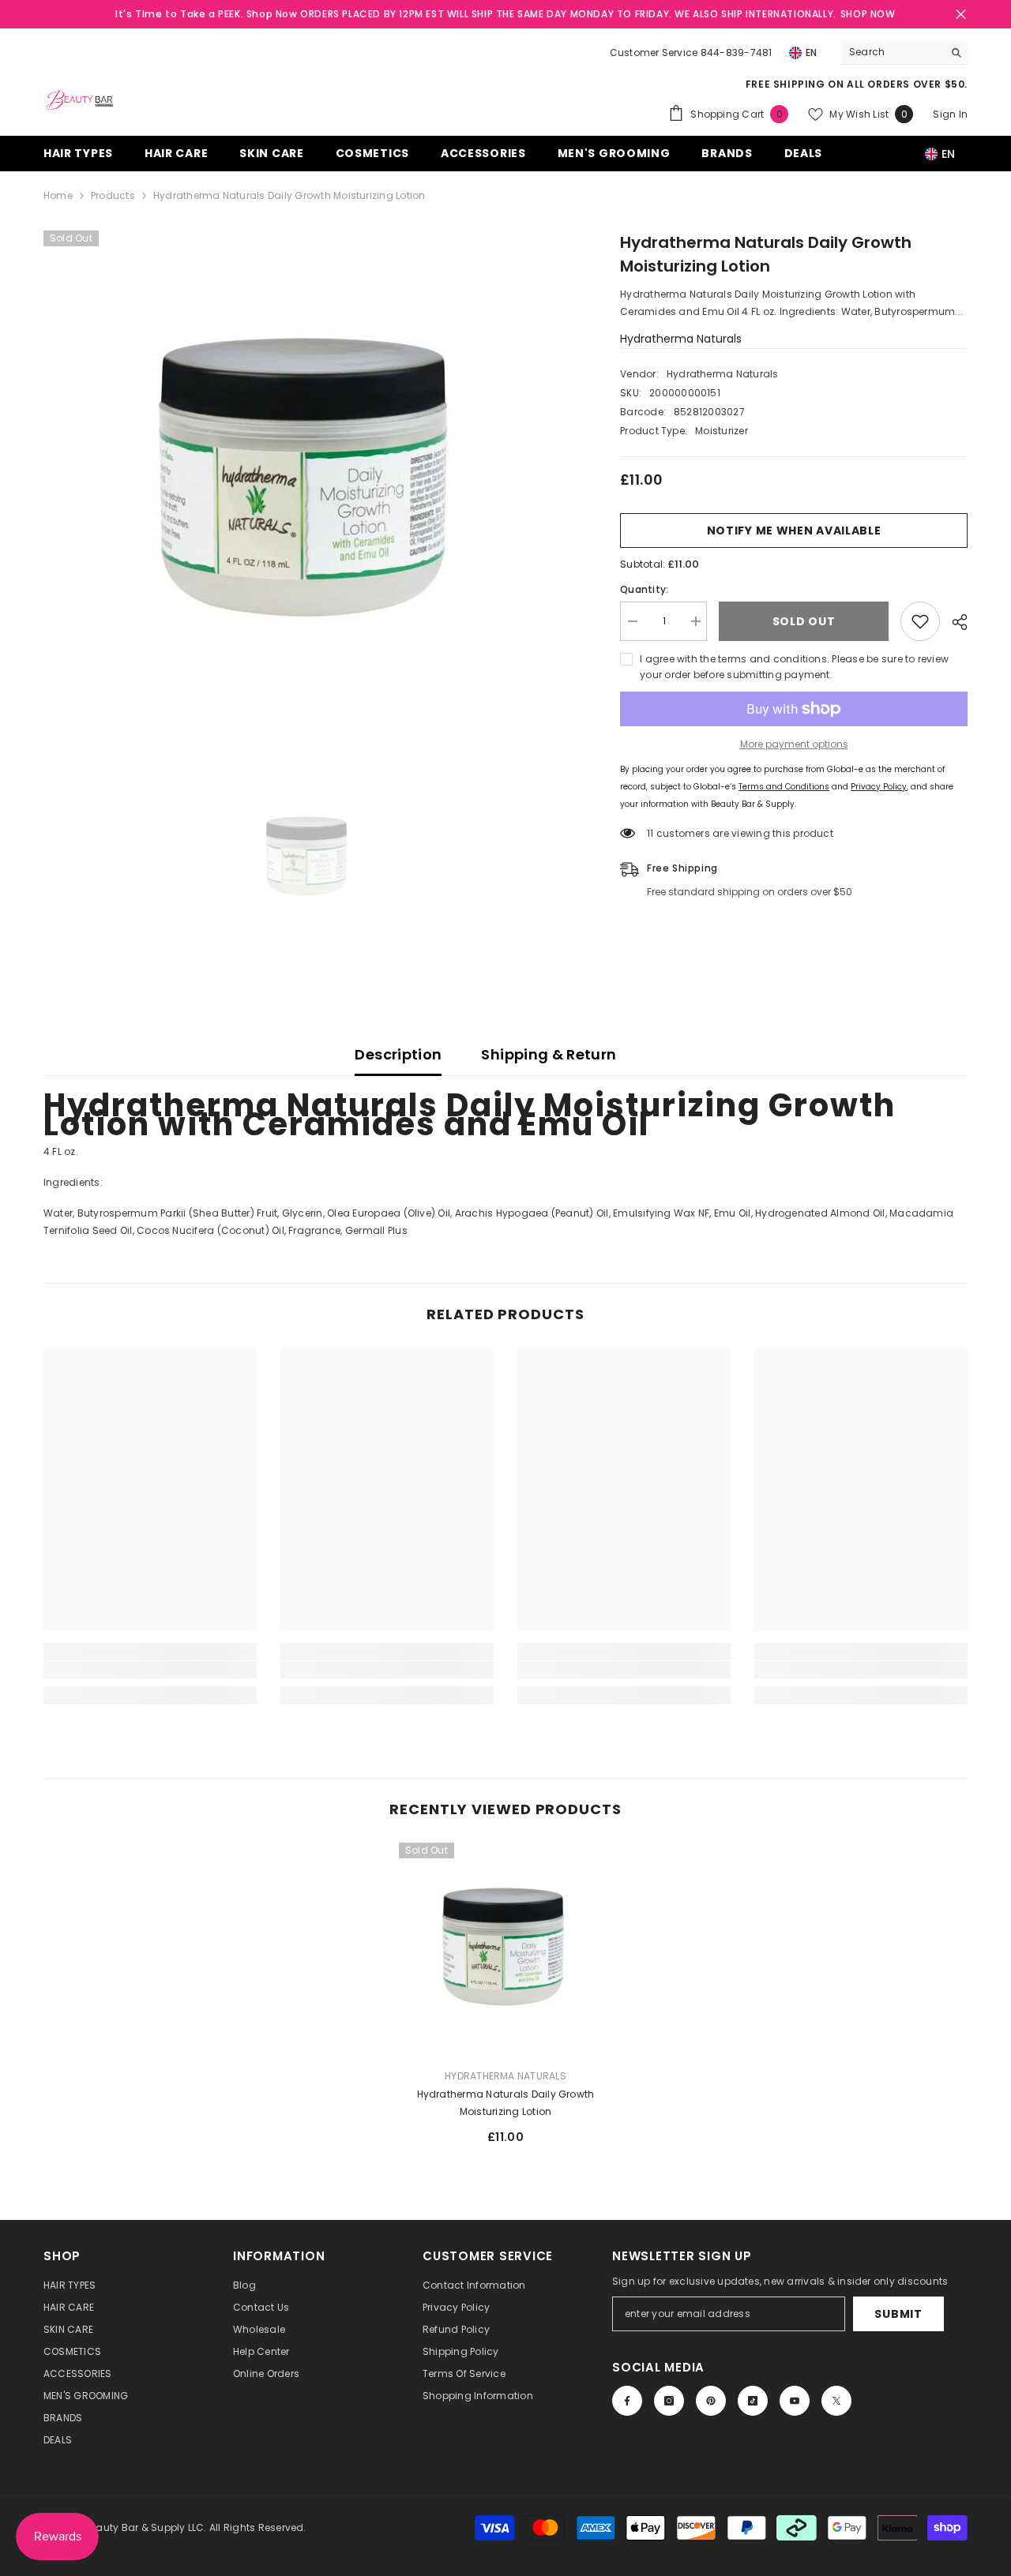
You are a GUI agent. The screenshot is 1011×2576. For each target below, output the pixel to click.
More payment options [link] (794, 744)
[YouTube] (795, 2401)
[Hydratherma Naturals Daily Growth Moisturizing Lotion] (505, 1949)
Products (113, 195)
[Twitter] (836, 2401)
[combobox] (892, 52)
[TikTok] (753, 2401)
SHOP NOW (868, 14)
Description (398, 1054)
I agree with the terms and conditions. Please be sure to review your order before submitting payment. (794, 667)
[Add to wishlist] (920, 621)
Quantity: (644, 589)
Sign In (950, 114)
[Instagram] (669, 2401)
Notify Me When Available (794, 531)
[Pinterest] (711, 2401)
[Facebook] (627, 2401)
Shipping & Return (549, 1054)
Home (58, 195)
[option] (308, 483)
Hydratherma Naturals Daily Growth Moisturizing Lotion (506, 2103)
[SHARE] (954, 622)
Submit (898, 2314)
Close (961, 15)
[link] (150, 1670)
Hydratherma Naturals (681, 339)
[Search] (904, 52)
